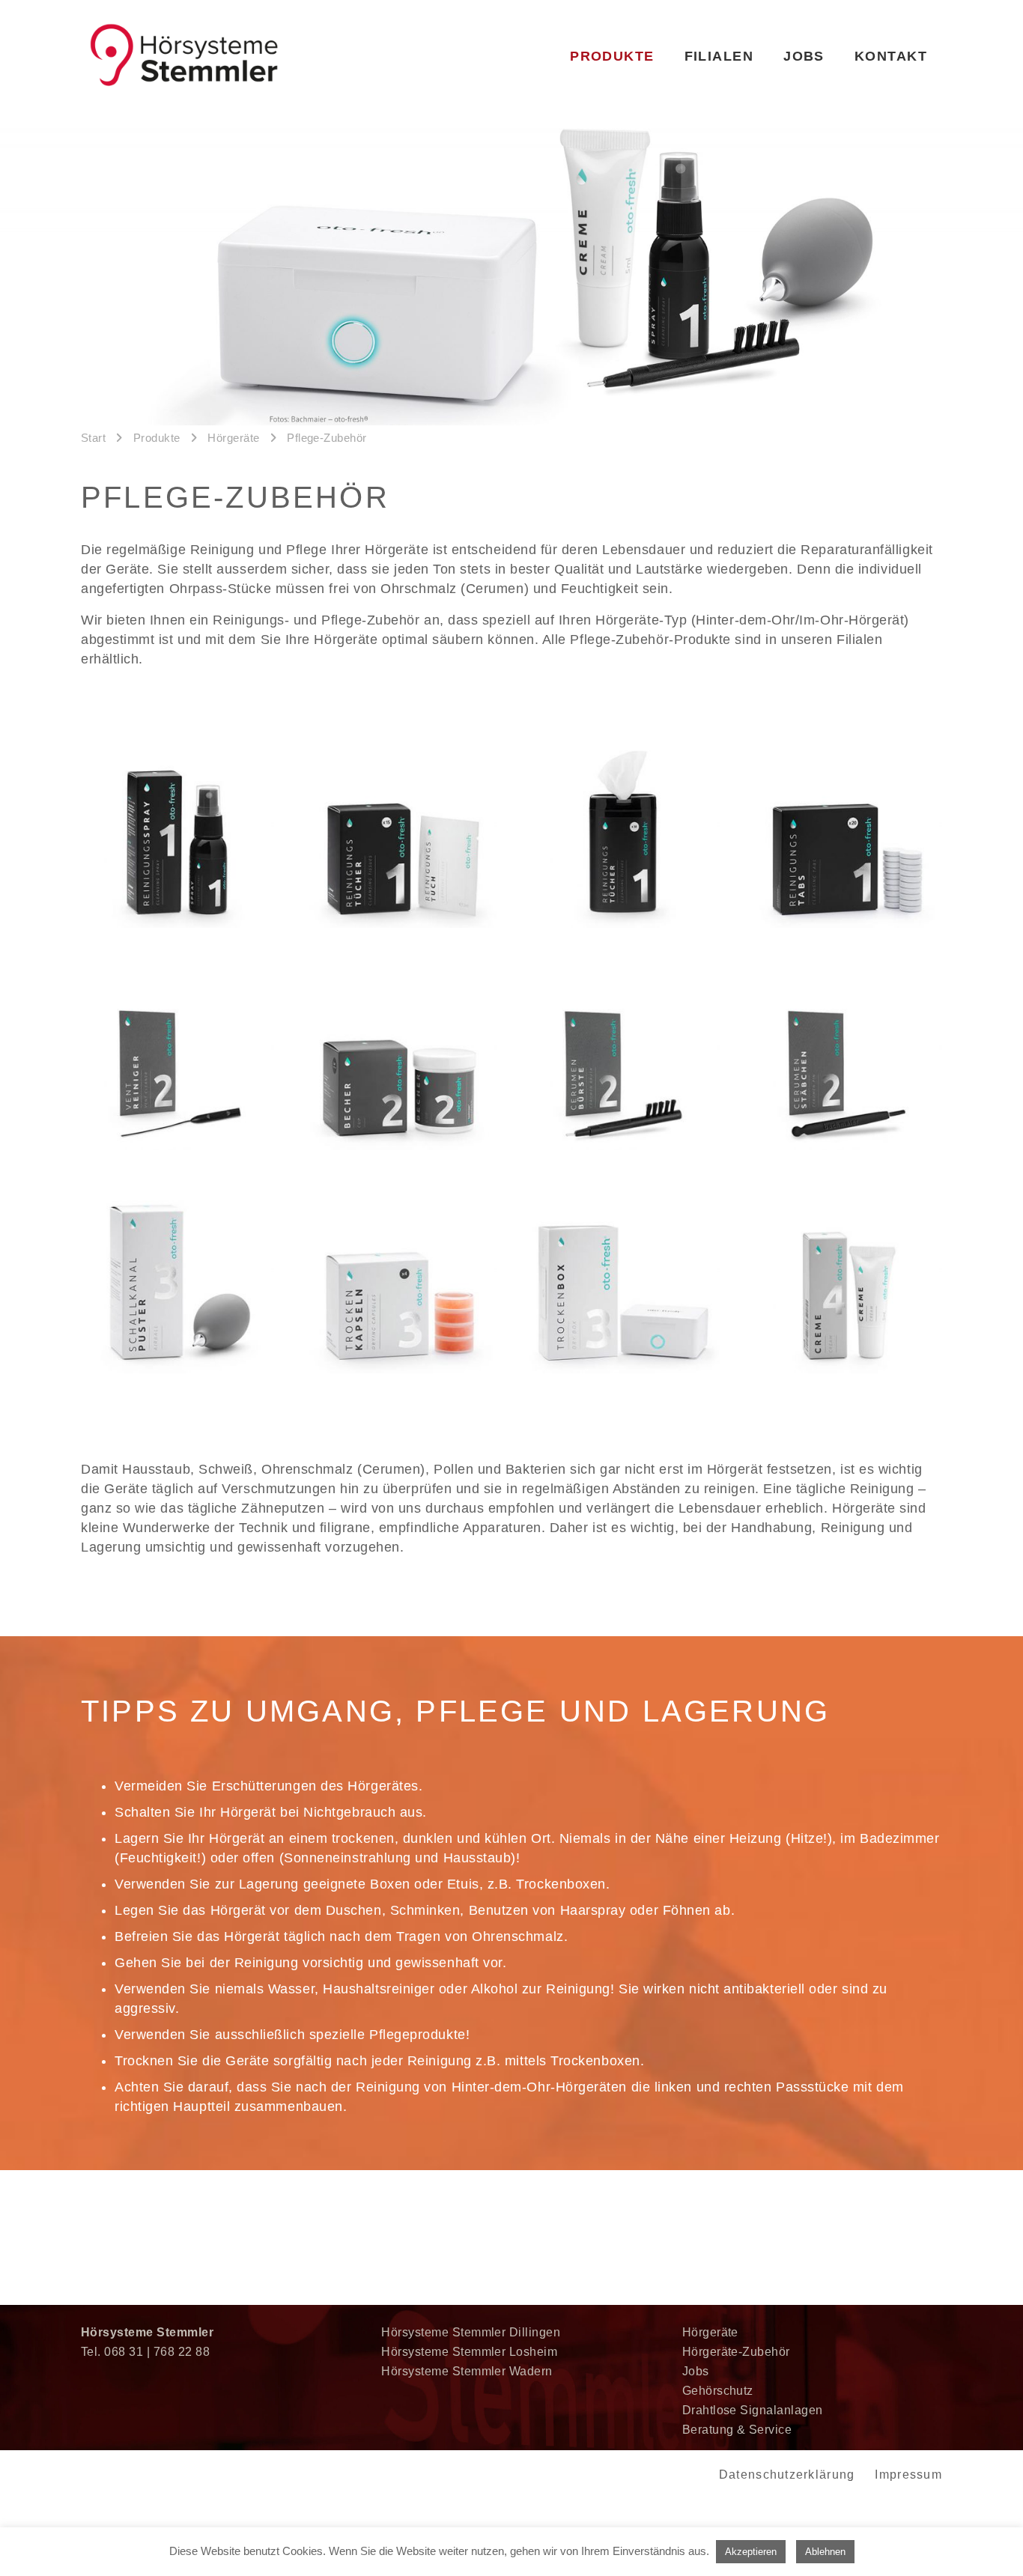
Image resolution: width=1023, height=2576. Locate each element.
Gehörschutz (718, 2391)
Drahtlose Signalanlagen (753, 2410)
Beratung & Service (737, 2430)
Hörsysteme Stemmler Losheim (469, 2352)
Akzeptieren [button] (751, 2552)
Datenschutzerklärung (787, 2475)
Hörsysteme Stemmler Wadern (467, 2371)
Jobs (696, 2371)
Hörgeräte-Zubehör (736, 2352)
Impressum (908, 2475)
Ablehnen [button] (825, 2552)
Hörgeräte (710, 2332)
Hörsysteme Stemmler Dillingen (471, 2332)
